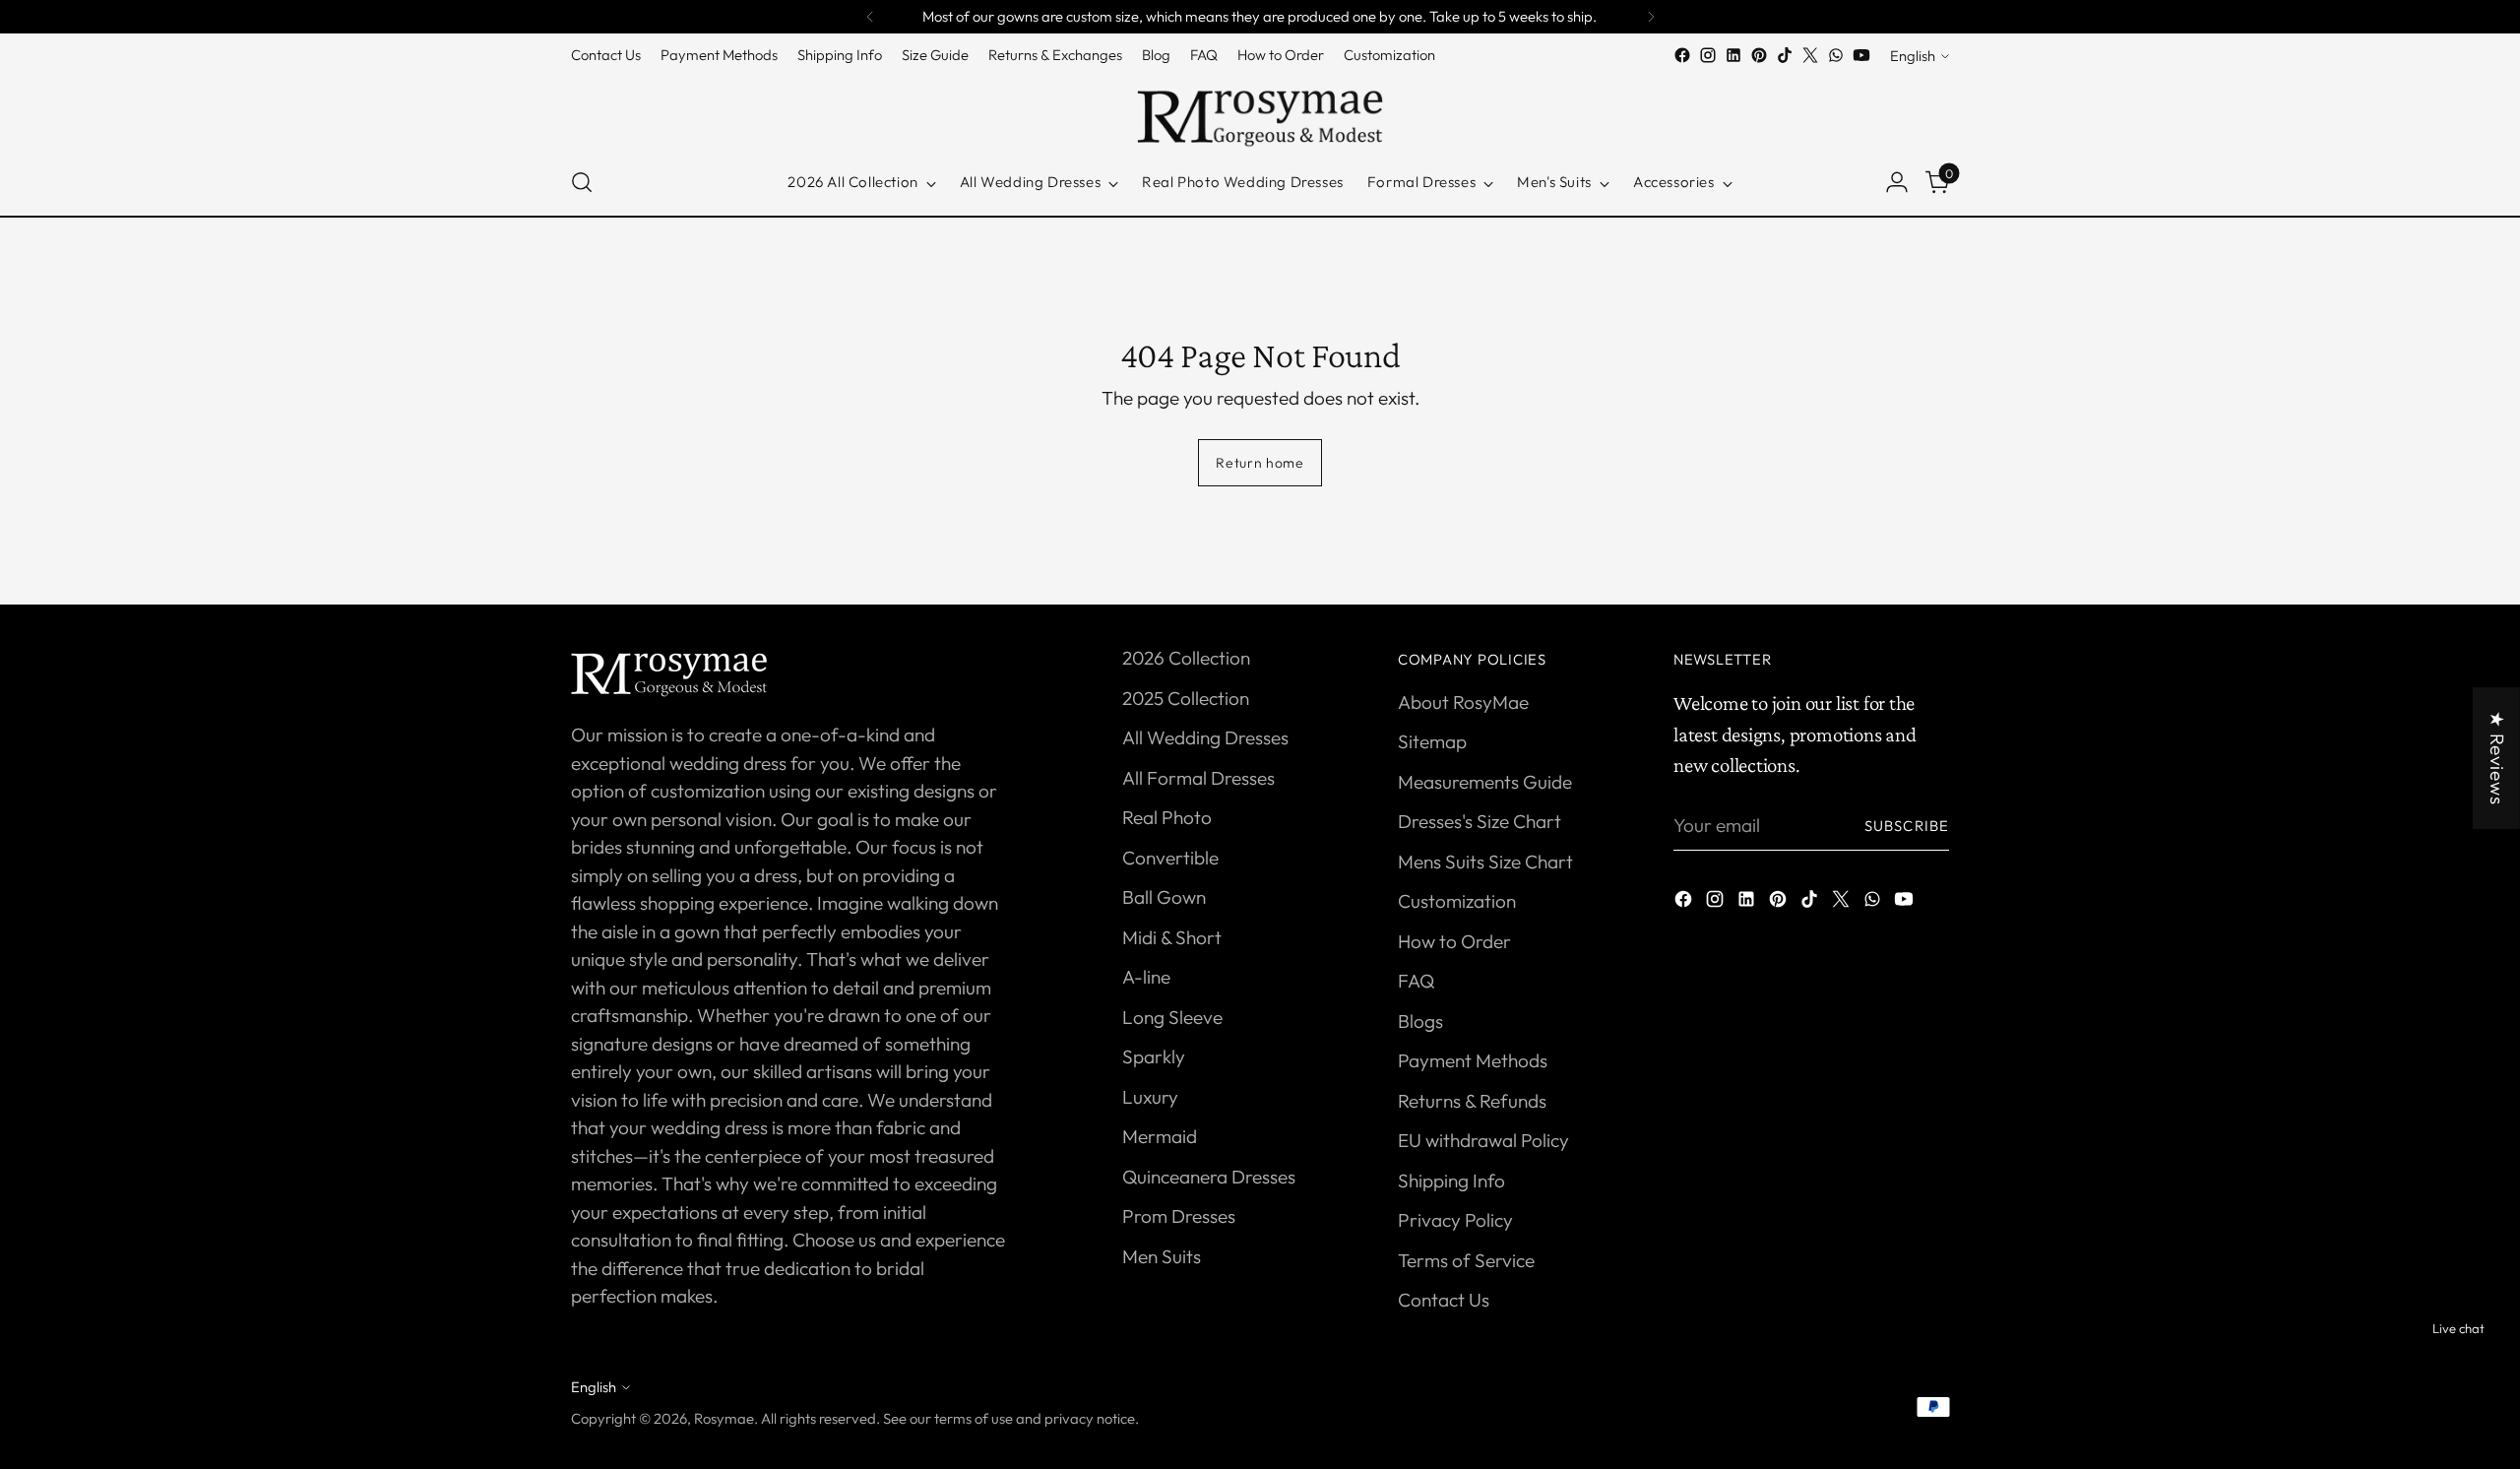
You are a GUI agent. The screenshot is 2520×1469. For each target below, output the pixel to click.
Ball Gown (1164, 897)
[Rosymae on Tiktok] (1785, 55)
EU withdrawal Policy (1483, 1140)
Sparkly (1154, 1056)
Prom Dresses (1179, 1216)
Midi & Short (1172, 937)
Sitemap (1432, 741)
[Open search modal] (582, 182)
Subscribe (1907, 826)
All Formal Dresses (1198, 778)
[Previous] (870, 17)
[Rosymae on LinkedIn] (1733, 55)
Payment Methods (1473, 1060)
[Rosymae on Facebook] (1682, 55)
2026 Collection (1186, 658)
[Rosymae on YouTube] (1861, 55)
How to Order (1454, 941)
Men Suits (1162, 1256)
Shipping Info (1451, 1181)
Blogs (1420, 1021)
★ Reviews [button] (2497, 759)
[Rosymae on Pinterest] (1759, 55)
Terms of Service (1466, 1260)
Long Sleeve (1172, 1017)
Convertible (1170, 858)
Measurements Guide (1485, 782)
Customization (1457, 901)
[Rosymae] (1260, 109)
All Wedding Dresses (1205, 737)
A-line (1146, 977)
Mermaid (1160, 1136)
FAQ (1416, 981)
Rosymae (724, 1418)
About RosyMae (1463, 702)
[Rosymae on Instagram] (1708, 55)
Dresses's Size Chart (1480, 821)
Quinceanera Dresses (1209, 1177)
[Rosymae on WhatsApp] (1836, 55)
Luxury (1150, 1097)
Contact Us (1444, 1300)
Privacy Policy (1455, 1220)
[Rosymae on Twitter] (1810, 55)
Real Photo (1167, 817)
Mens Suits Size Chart (1485, 862)
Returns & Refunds (1472, 1101)
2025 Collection (1186, 698)
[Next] (1651, 17)
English (1913, 56)
